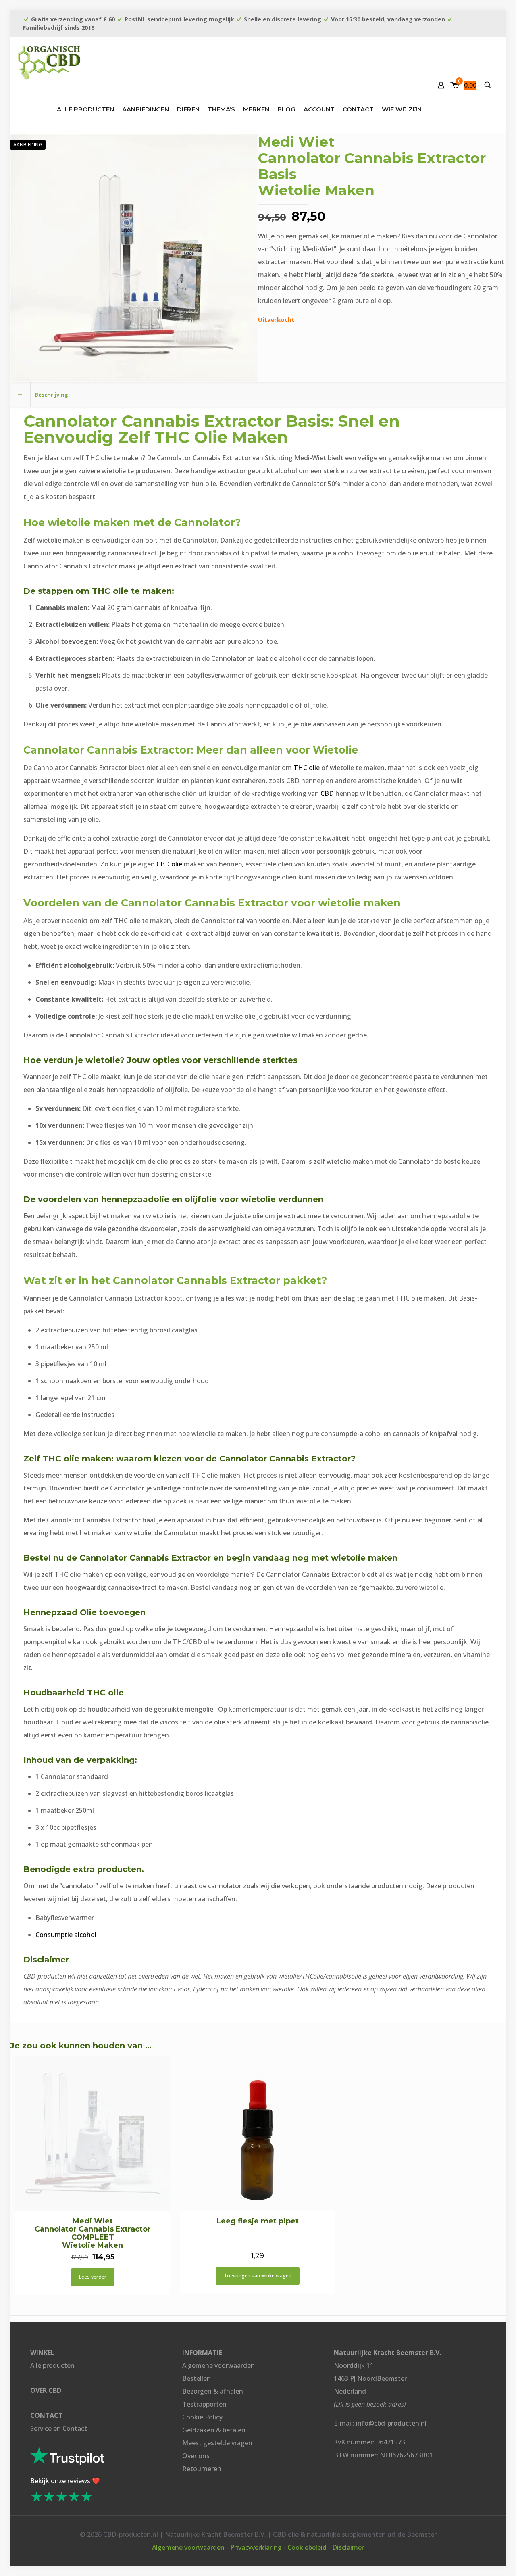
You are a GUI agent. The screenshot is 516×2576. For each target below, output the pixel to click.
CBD (327, 793)
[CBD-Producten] (49, 61)
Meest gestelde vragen (217, 2443)
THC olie (307, 768)
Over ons (196, 2456)
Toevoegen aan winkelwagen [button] (258, 2276)
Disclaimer (348, 2547)
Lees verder (93, 2277)
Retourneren (202, 2469)
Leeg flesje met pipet (258, 2221)
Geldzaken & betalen (214, 2430)
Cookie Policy (202, 2417)
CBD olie (169, 864)
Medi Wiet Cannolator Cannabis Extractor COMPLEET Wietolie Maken (93, 2233)
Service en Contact (59, 2428)
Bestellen (197, 2378)
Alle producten (52, 2365)
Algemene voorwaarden (218, 2365)
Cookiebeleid (307, 2547)
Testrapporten (204, 2404)
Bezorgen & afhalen (213, 2391)
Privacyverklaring (256, 2547)
